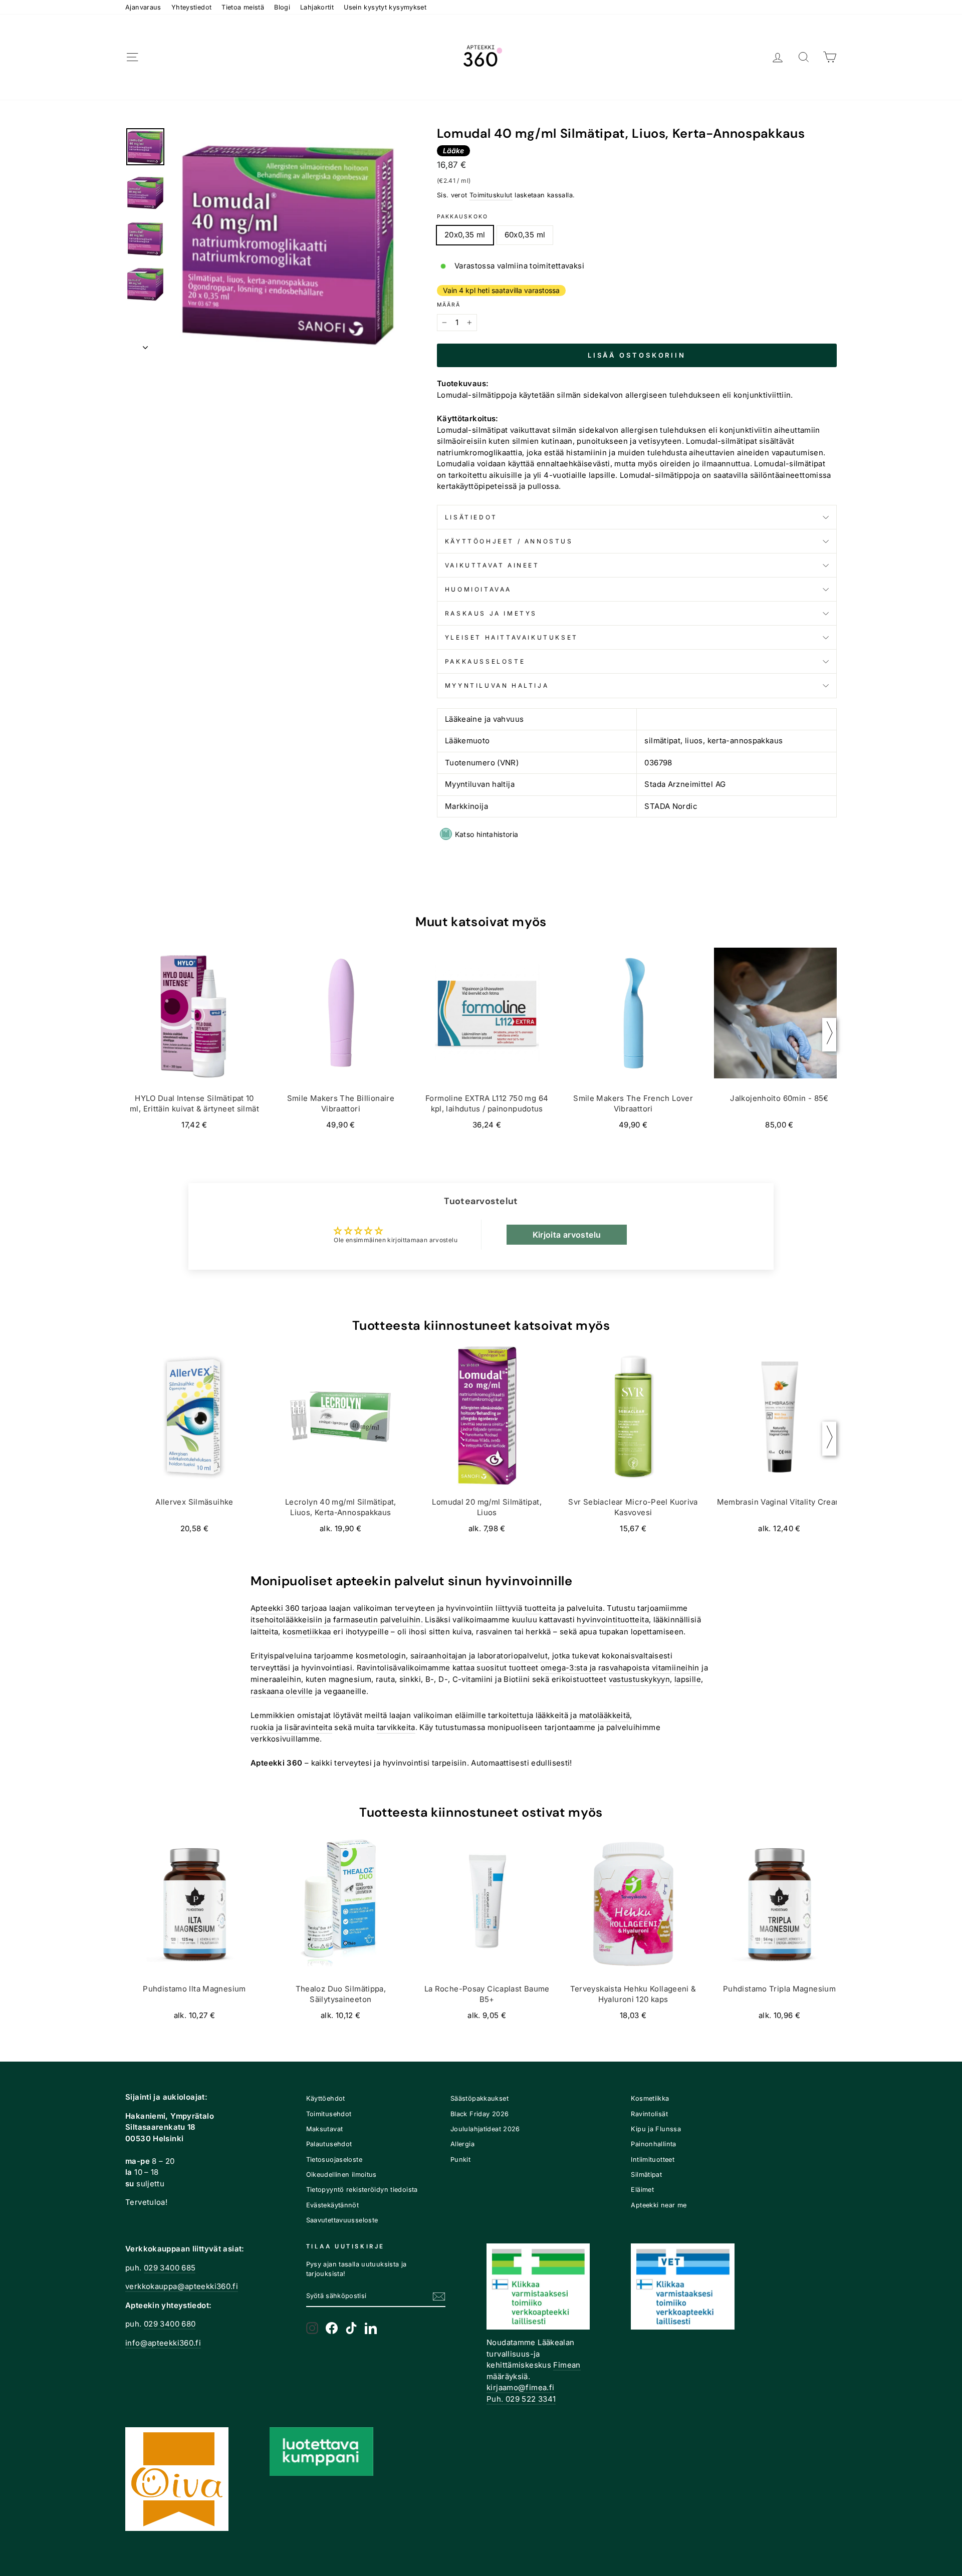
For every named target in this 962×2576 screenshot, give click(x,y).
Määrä (449, 305)
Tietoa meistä (243, 7)
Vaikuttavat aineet (492, 565)
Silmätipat (646, 2175)
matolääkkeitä (605, 1715)
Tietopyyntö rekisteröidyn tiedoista (362, 2190)
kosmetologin (381, 1656)
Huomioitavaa (478, 589)
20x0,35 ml (465, 235)
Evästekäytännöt (333, 2205)
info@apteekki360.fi (163, 2343)
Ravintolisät (649, 2114)
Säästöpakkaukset (479, 2098)
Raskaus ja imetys (491, 613)
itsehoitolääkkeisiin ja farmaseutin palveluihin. (337, 1620)
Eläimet (642, 2190)
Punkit (460, 2160)
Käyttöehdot (326, 2098)
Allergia (462, 2144)
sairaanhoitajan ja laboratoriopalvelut (479, 1656)
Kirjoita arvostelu (567, 1235)
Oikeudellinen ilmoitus (341, 2175)
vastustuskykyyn (640, 1679)
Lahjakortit (317, 7)
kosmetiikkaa (307, 1632)
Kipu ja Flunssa (656, 2129)
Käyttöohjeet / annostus (509, 541)
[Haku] (804, 57)
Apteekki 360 (275, 1608)
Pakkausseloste (485, 661)
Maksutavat (325, 2129)
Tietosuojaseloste (334, 2160)
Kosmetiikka (650, 2098)
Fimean (567, 2365)
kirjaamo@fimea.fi (520, 2387)
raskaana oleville (282, 1691)
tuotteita (540, 1608)
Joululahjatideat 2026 (485, 2129)
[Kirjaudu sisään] (778, 57)
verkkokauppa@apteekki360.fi (182, 2286)
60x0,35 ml (525, 235)
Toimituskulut (491, 195)
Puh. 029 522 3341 (521, 2399)
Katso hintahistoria (487, 834)
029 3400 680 (170, 2324)
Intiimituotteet (653, 2160)
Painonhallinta (653, 2144)
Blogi (282, 7)
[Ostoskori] (830, 57)
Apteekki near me (659, 2205)
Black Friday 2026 (479, 2114)
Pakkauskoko (462, 217)
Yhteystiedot (192, 7)
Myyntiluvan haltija (497, 685)
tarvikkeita (396, 1727)
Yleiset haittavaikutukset (512, 637)
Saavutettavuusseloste (342, 2220)
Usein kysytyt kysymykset (385, 7)
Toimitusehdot (329, 2114)
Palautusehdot (329, 2144)
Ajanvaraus (143, 7)
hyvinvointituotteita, (614, 1620)
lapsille (688, 1679)
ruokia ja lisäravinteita (291, 1727)
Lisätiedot (471, 517)
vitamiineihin (676, 1668)
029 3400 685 (170, 2268)
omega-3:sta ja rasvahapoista (595, 1668)
